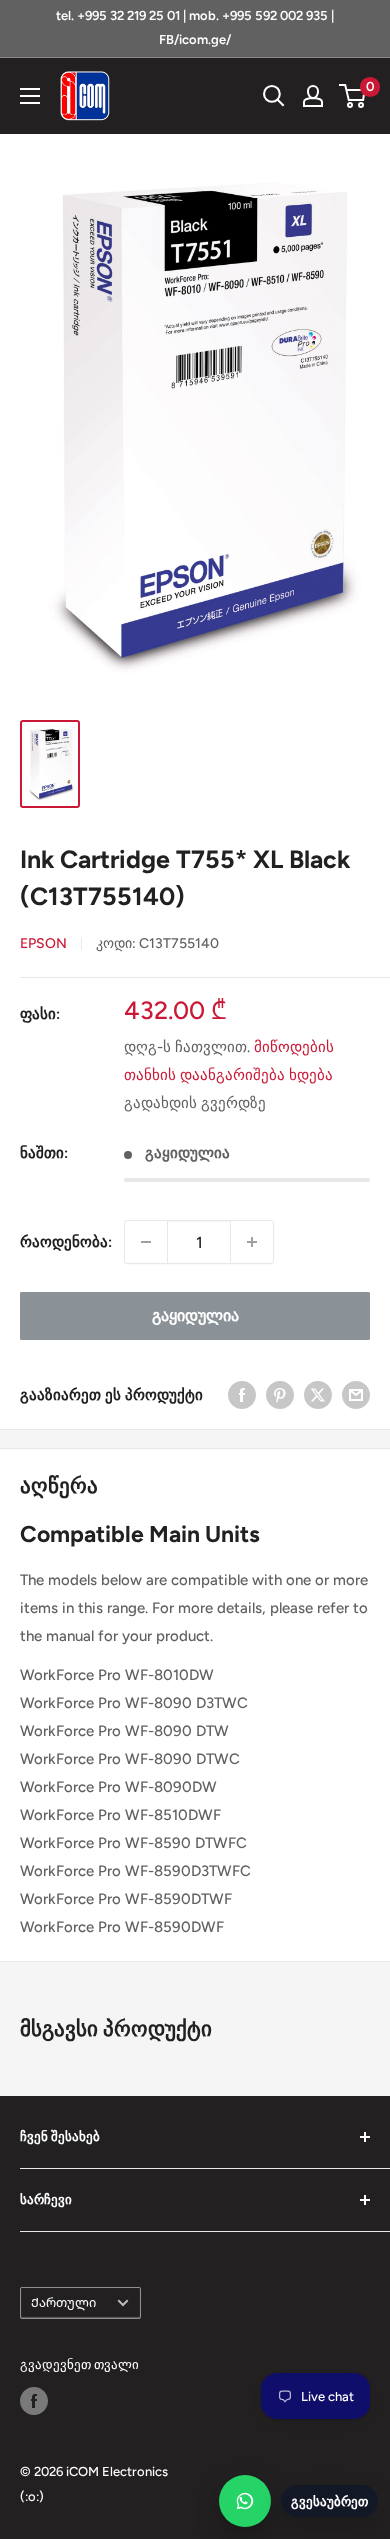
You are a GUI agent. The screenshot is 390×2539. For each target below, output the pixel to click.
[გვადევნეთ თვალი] (34, 2401)
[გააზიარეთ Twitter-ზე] (318, 1394)
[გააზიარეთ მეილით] (356, 1394)
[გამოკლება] (146, 1242)
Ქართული (63, 2302)
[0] (353, 96)
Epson (43, 943)
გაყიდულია (195, 1315)
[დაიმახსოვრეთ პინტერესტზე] (280, 1394)
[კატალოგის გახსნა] (30, 96)
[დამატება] (252, 1242)
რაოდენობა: (66, 1242)
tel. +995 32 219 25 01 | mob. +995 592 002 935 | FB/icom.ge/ (195, 27)
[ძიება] (274, 96)
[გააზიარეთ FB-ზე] (242, 1394)
